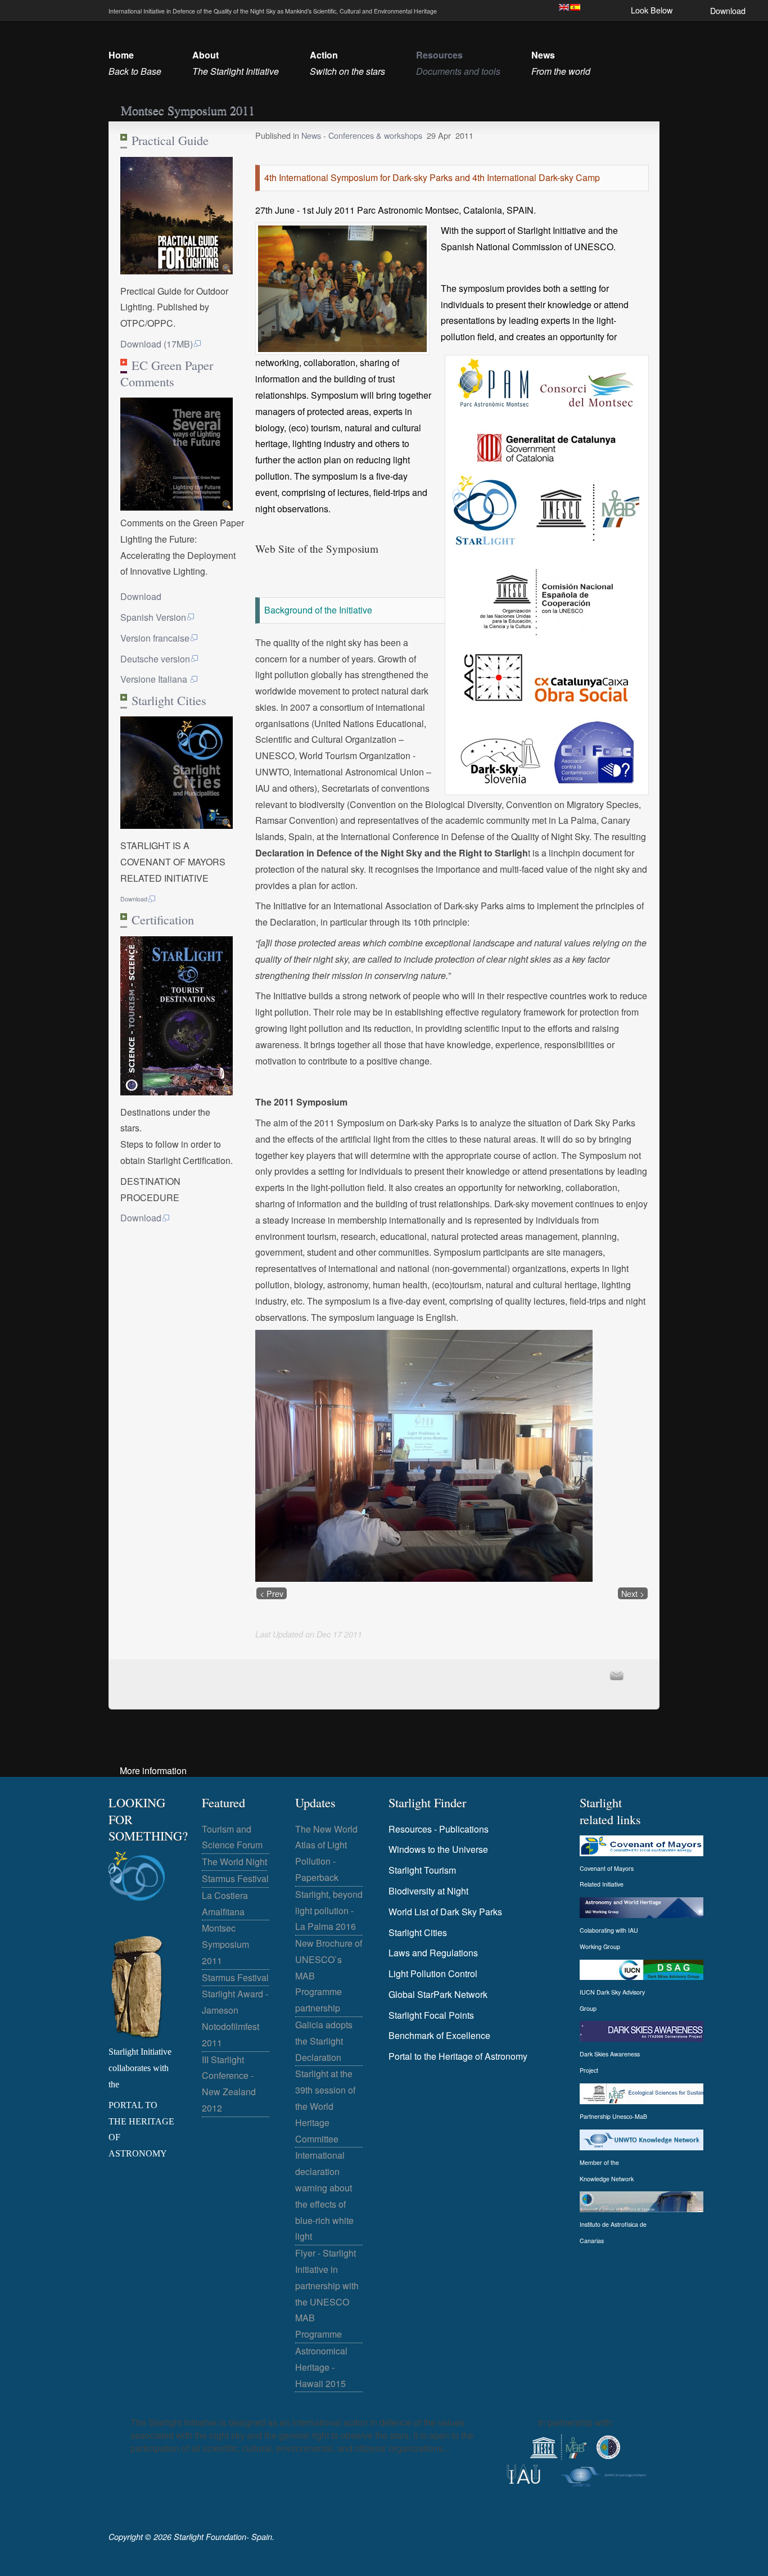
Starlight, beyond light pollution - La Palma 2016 (329, 1910)
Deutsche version (155, 659)
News (312, 135)
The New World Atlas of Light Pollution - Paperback (326, 1853)
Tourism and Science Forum (232, 1837)
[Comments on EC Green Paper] (177, 507)
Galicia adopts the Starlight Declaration (324, 2041)
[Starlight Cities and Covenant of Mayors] (177, 825)
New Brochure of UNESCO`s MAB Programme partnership (329, 1975)
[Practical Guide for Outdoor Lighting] (177, 271)
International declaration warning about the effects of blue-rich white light (324, 2196)
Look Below (652, 10)
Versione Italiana (155, 679)
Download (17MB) (157, 344)
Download (728, 10)
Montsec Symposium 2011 (225, 1944)
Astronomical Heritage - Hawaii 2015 (321, 2367)
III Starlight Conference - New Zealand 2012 (229, 2084)
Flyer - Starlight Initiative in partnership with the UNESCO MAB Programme (327, 2293)
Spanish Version (153, 617)
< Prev (272, 1593)
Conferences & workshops (375, 135)
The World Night (234, 1862)
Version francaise (155, 638)
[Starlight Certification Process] (177, 1092)
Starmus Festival (235, 1878)
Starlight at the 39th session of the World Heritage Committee (325, 2106)
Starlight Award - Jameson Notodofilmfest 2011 (235, 2018)
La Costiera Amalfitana (225, 1903)
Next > (633, 1593)
